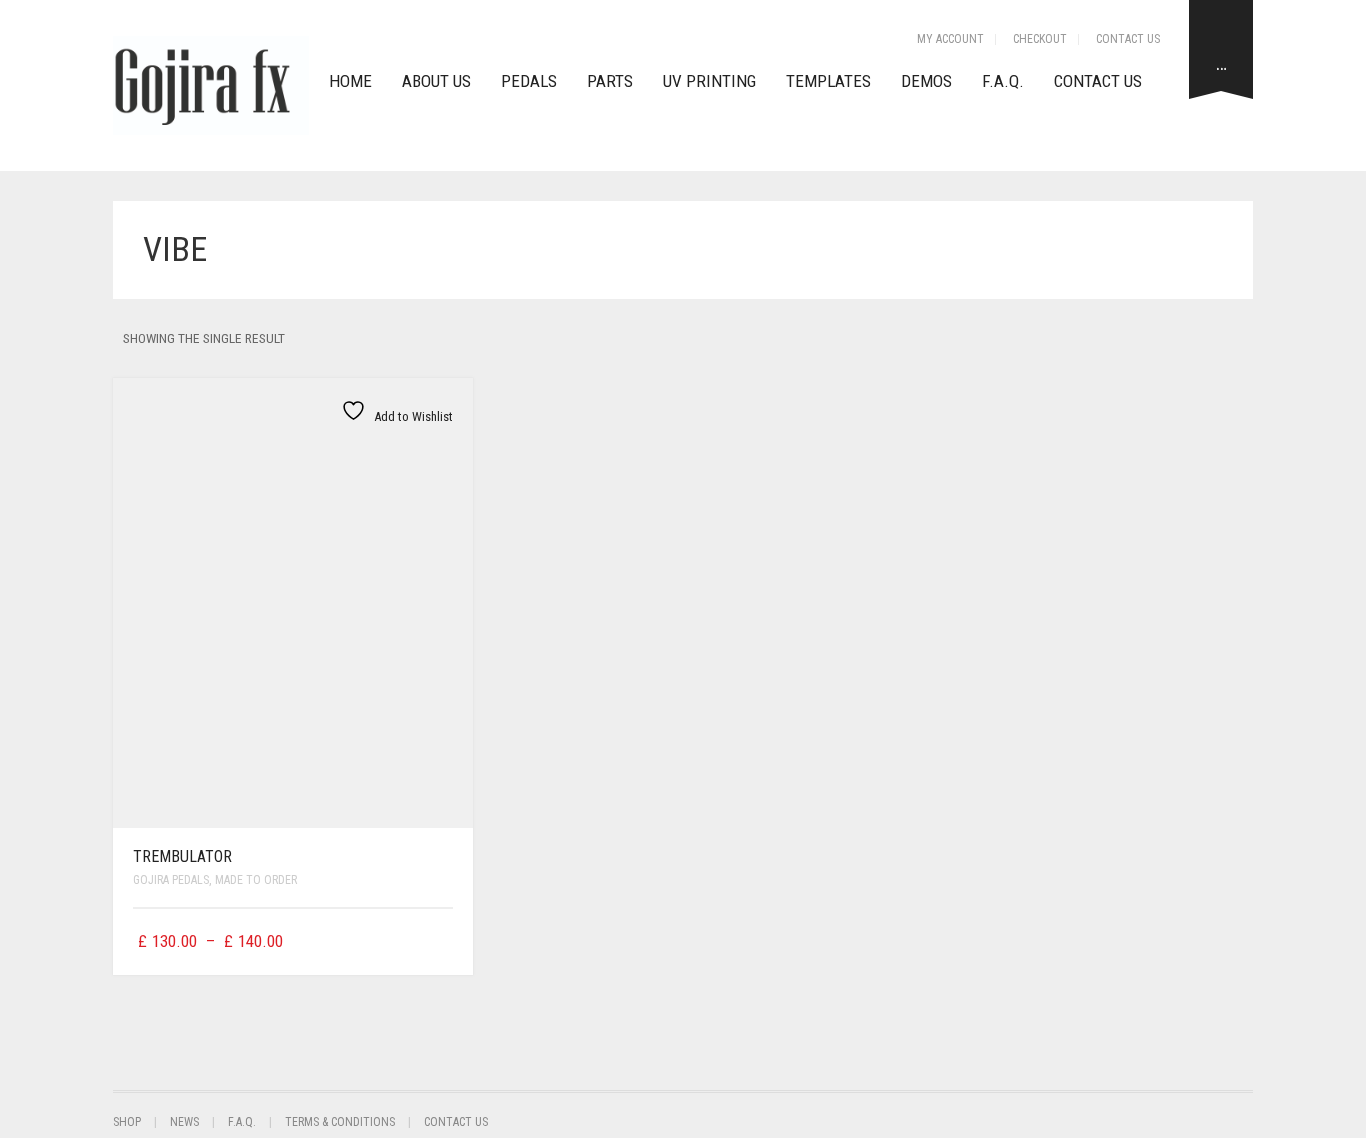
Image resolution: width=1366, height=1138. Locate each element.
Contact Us (1128, 39)
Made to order (256, 880)
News (184, 1122)
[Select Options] (440, 942)
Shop (127, 1122)
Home (350, 81)
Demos (926, 81)
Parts (610, 81)
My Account (950, 39)
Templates (828, 81)
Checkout (1040, 39)
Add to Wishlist (412, 416)
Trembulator (182, 856)
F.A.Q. (1003, 81)
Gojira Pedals (171, 880)
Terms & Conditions (340, 1122)
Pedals (529, 81)
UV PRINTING (709, 81)
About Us (436, 81)
